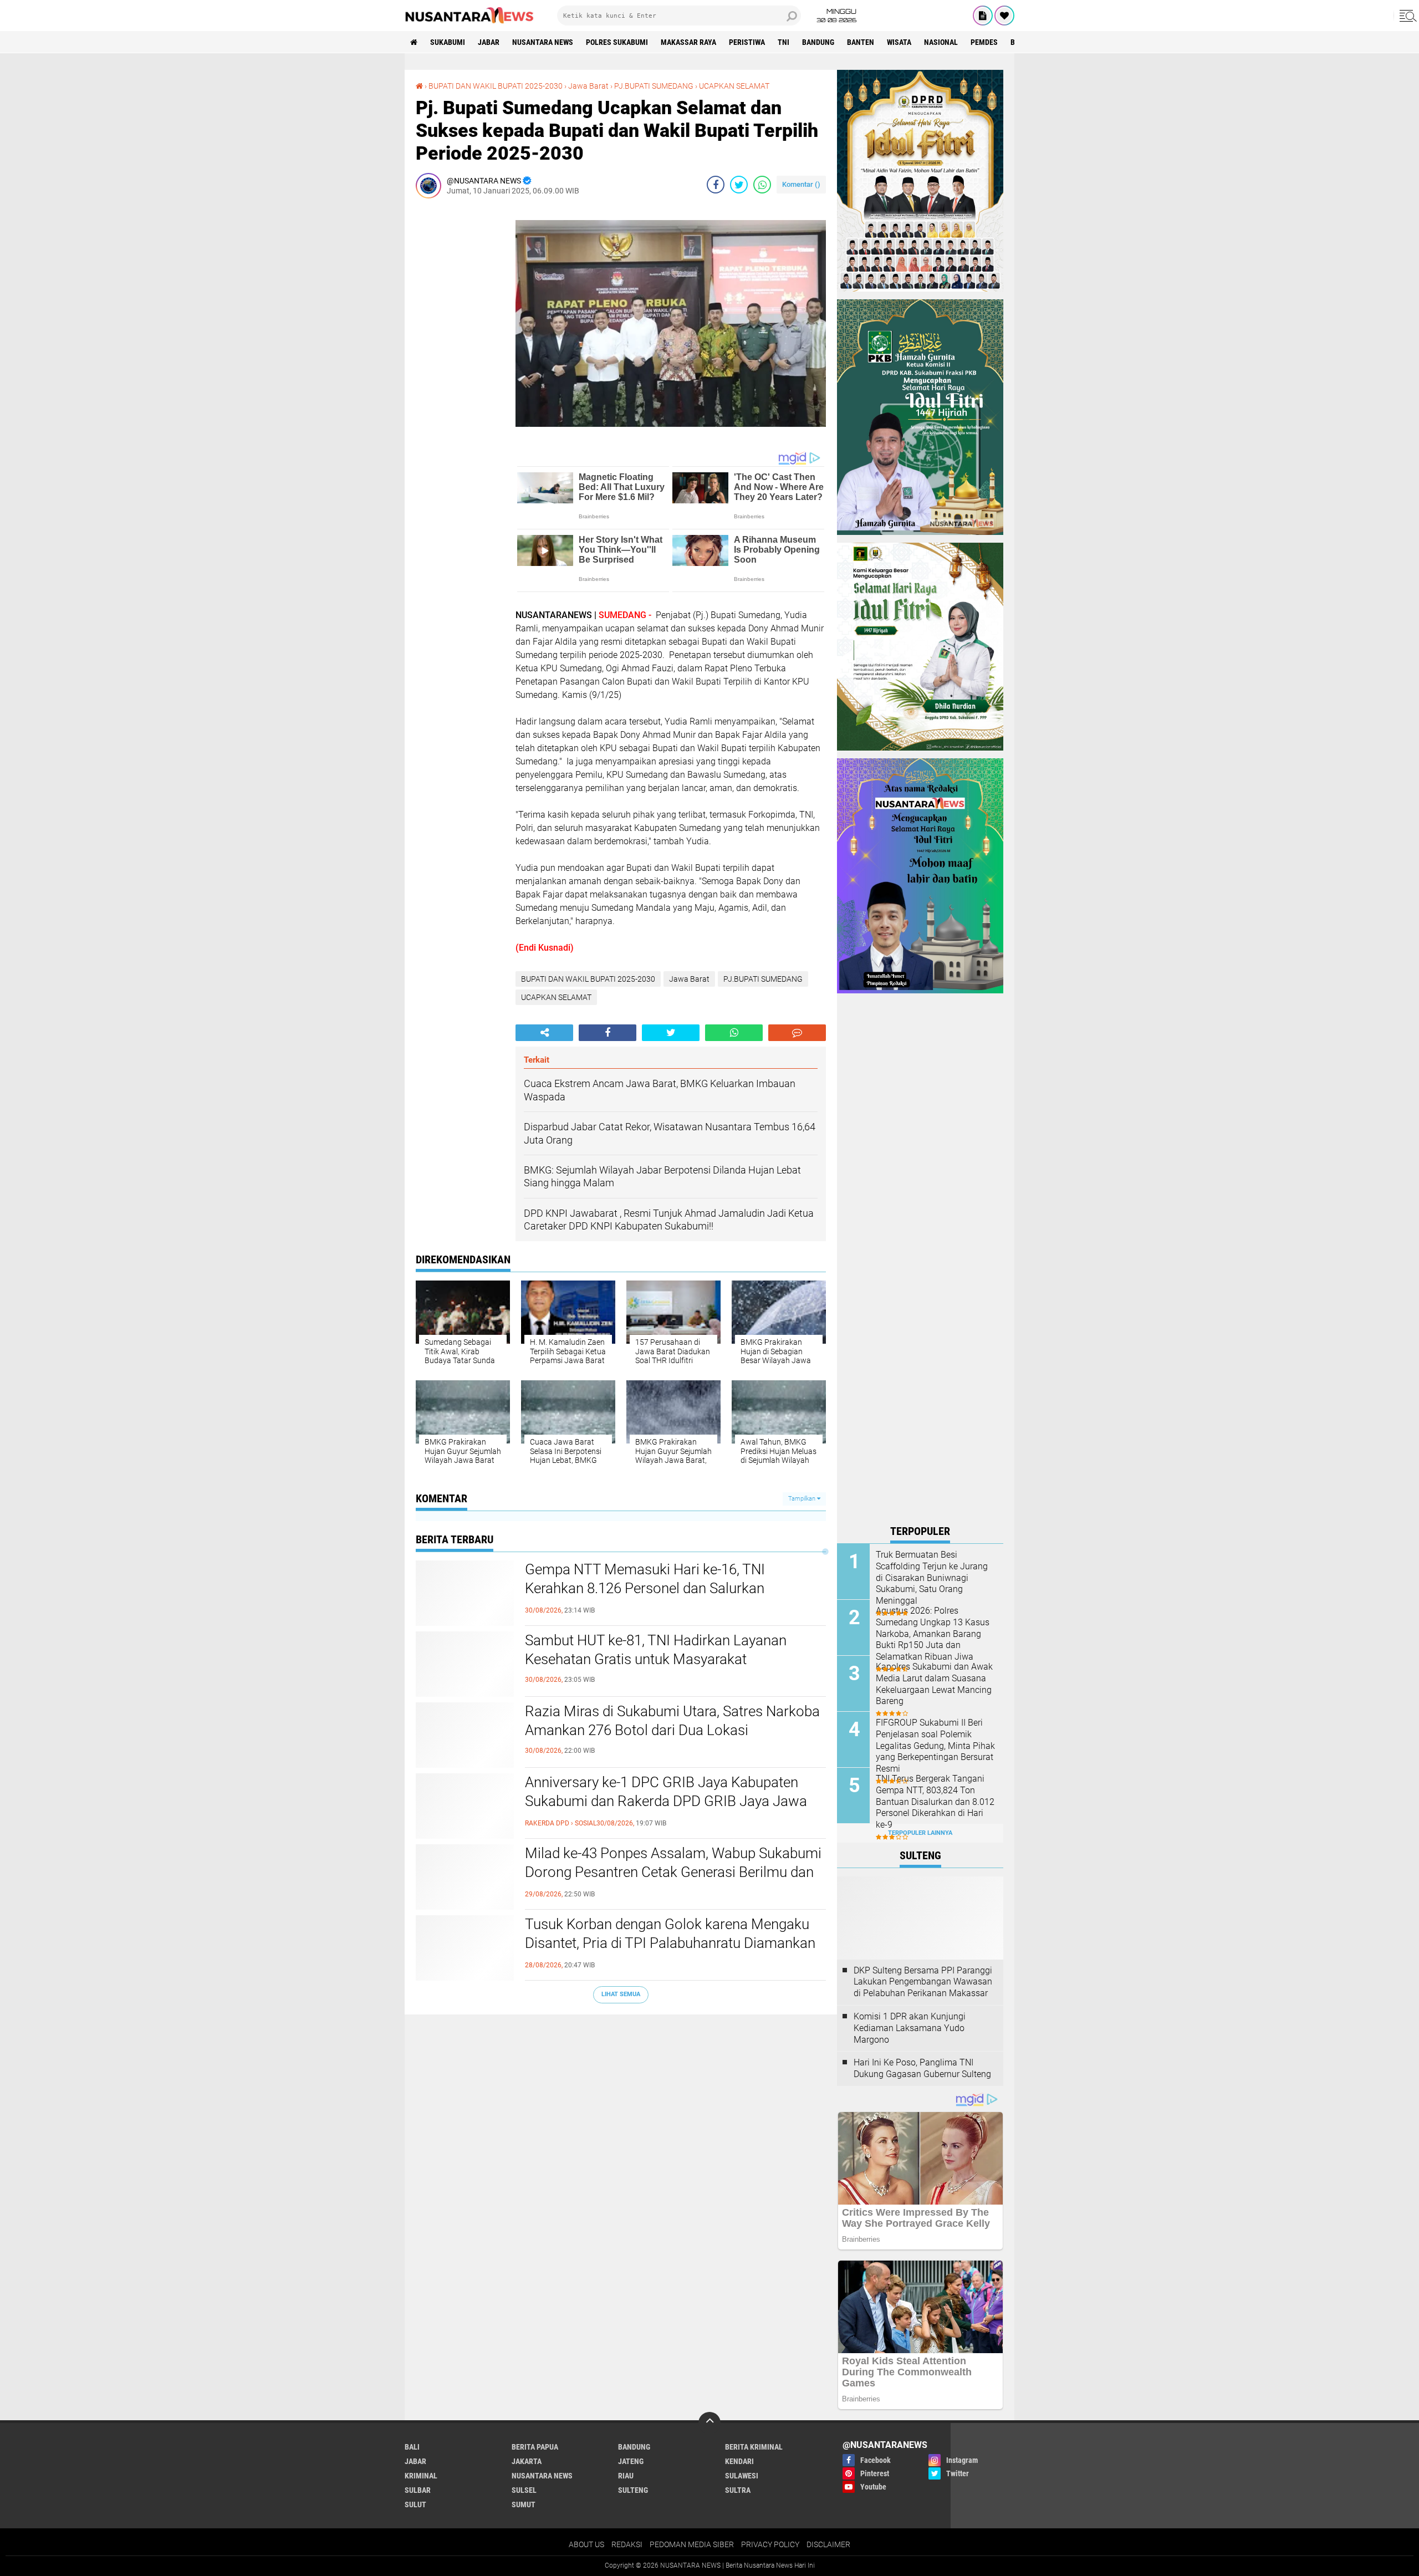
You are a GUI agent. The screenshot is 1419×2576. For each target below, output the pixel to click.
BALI (412, 2447)
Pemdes (984, 42)
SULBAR (418, 2490)
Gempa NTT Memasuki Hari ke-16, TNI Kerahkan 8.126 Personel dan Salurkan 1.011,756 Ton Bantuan (645, 1588)
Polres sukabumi (617, 42)
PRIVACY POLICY (770, 2544)
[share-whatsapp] (762, 185)
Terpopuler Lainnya (920, 1833)
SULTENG (633, 2490)
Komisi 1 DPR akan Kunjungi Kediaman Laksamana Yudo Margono (910, 2028)
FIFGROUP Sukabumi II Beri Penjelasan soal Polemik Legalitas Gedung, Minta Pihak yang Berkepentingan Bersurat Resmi (935, 1746)
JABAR (489, 42)
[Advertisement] (460, 373)
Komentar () (801, 184)
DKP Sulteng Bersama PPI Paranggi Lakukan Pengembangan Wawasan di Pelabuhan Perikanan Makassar (923, 1982)
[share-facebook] (716, 185)
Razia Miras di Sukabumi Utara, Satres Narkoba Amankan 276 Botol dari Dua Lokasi (672, 1721)
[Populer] (1004, 16)
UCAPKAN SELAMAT (734, 86)
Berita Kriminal (754, 2447)
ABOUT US (586, 2544)
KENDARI (739, 2461)
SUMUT (524, 2504)
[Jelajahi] (1406, 16)
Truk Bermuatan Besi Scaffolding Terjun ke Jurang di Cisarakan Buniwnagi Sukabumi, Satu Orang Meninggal (932, 1578)
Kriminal (421, 2476)
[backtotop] (709, 2423)
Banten (861, 42)
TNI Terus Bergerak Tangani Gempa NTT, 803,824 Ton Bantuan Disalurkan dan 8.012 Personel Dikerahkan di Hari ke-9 (935, 1802)
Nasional (941, 42)
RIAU (626, 2476)
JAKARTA (527, 2461)
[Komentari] (797, 1033)
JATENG (631, 2461)
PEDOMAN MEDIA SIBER (692, 2544)
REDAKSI (627, 2544)
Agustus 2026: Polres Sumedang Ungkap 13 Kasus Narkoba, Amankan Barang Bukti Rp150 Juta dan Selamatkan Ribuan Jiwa (933, 1634)
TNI (783, 42)
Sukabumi (448, 42)
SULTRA (738, 2490)
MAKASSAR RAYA (688, 42)
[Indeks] (983, 16)
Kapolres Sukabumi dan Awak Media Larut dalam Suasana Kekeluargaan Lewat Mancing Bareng (934, 1684)
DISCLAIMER (828, 2544)
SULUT (415, 2504)
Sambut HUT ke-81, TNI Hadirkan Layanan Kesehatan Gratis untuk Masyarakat (656, 1650)
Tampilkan (803, 1499)
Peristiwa (747, 42)
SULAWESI (742, 2476)
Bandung (818, 42)
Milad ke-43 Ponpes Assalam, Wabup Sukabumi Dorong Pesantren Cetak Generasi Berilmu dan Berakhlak (673, 1872)
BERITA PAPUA (535, 2447)
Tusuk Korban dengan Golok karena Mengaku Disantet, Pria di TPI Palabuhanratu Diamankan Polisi (670, 1943)
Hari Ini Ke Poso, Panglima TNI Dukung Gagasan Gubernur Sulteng (922, 2068)
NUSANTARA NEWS (543, 42)
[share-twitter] (739, 185)
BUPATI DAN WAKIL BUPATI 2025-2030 (496, 86)
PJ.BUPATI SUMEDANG (654, 86)
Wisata (899, 42)
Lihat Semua (621, 1994)
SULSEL (524, 2490)
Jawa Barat (588, 86)
